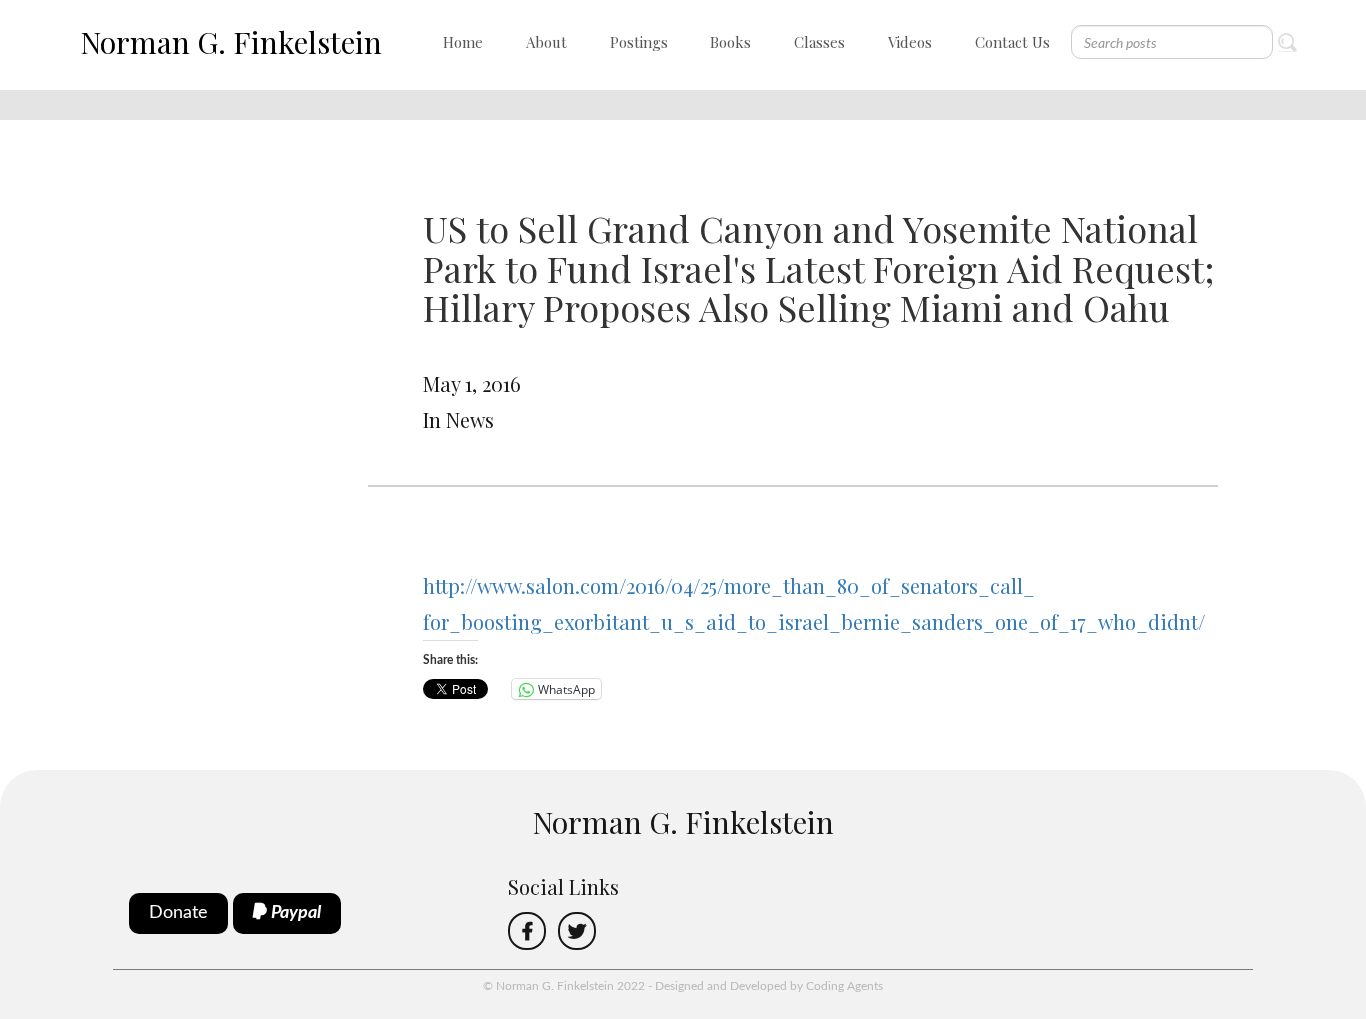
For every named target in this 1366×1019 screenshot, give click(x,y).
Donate (178, 913)
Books (730, 42)
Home (463, 42)
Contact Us (1012, 42)
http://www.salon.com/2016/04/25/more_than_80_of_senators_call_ (729, 585)
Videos (910, 42)
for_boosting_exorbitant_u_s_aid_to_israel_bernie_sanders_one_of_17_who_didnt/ (814, 621)
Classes (819, 42)
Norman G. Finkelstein (231, 42)
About (546, 42)
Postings (639, 42)
